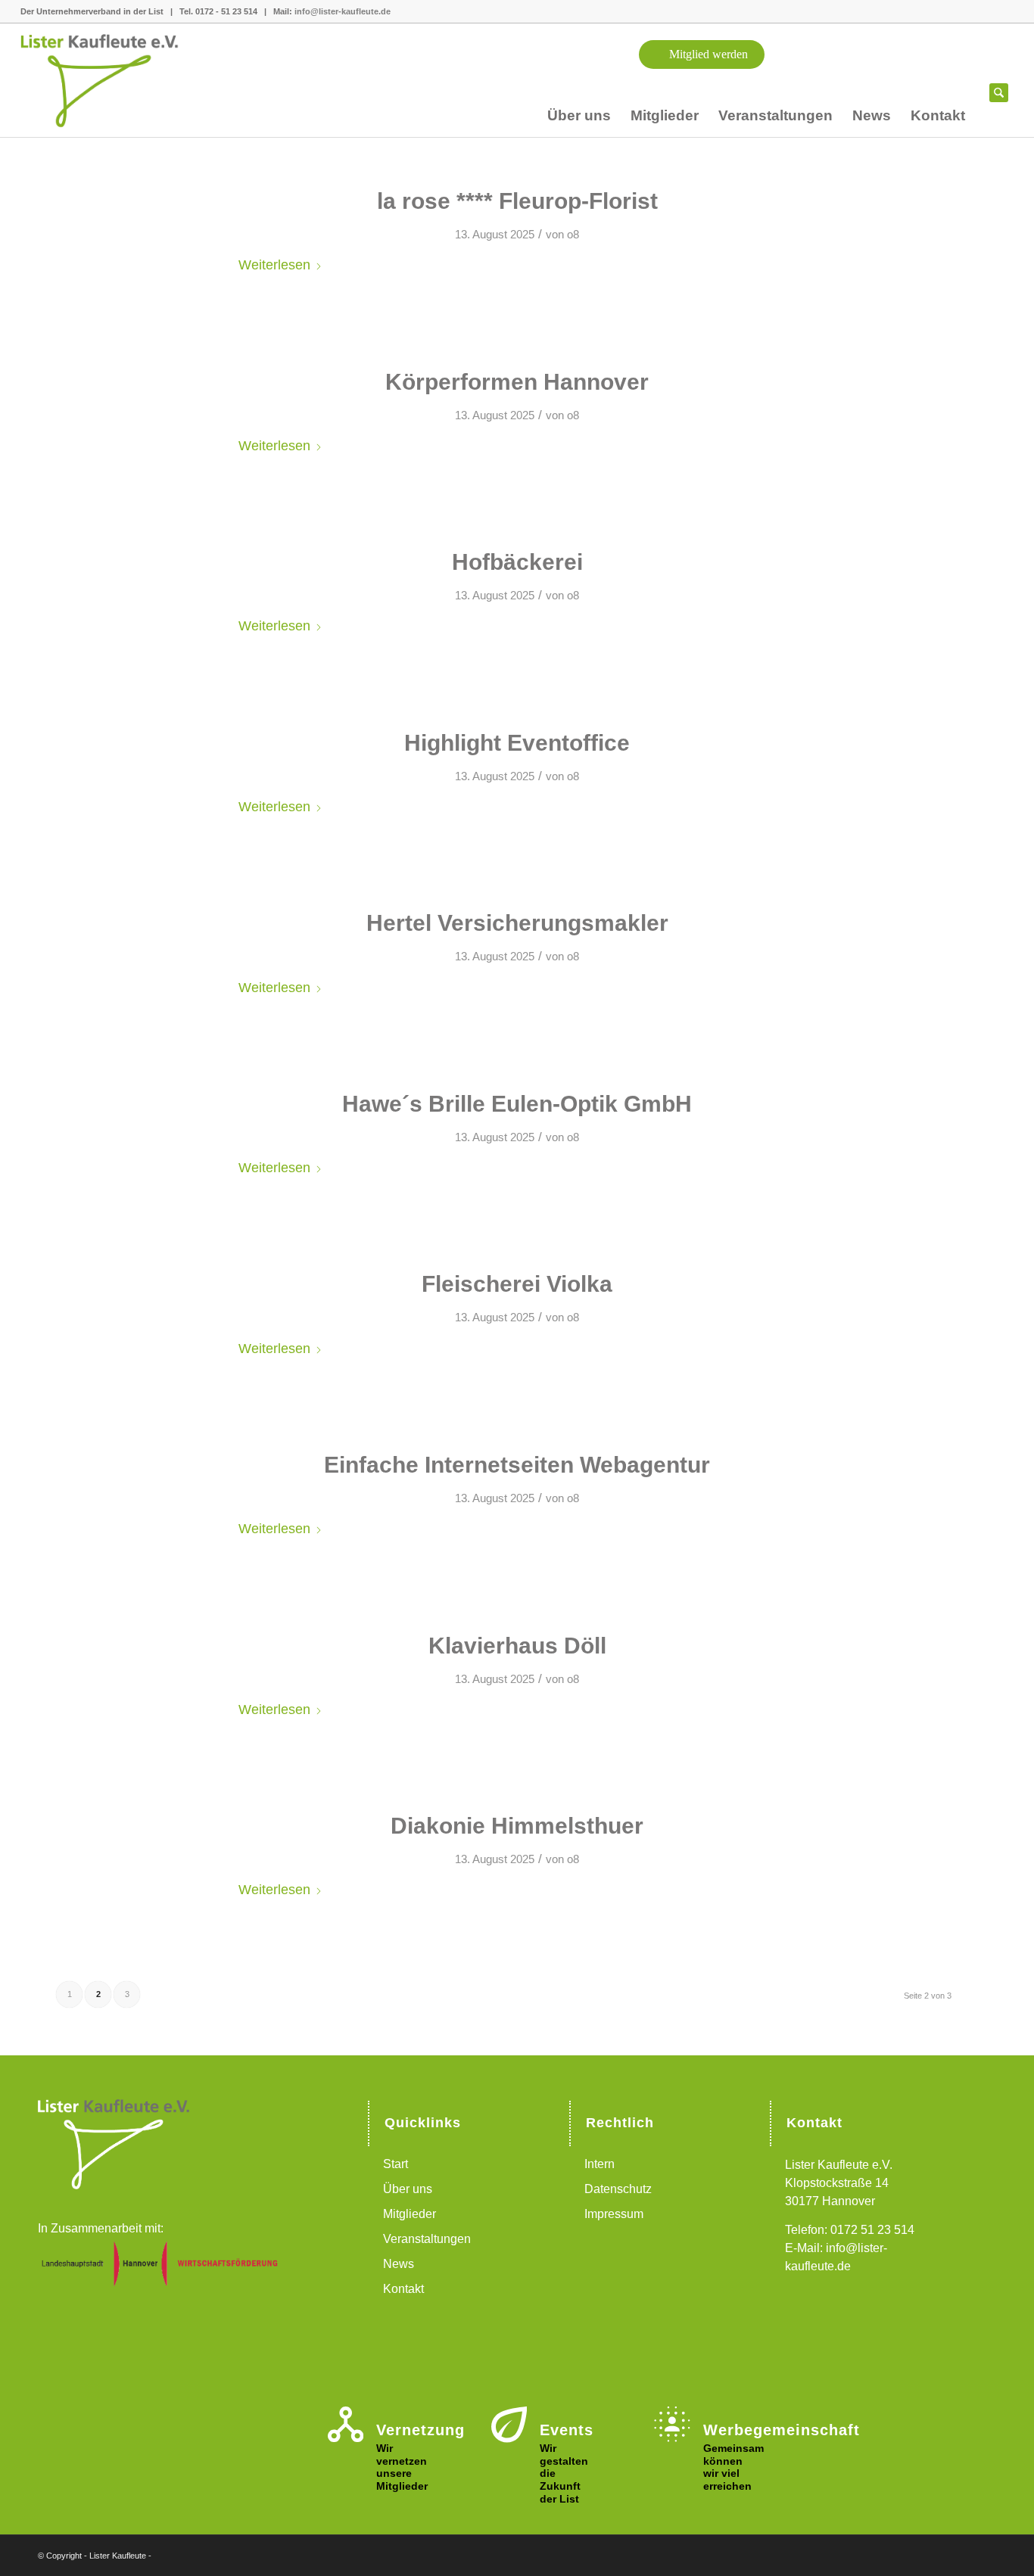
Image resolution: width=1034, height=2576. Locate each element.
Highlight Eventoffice (517, 743)
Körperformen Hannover (517, 382)
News (399, 2264)
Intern (600, 2164)
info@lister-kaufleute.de (343, 11)
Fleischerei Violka (517, 1284)
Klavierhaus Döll (517, 1646)
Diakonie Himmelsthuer (517, 1826)
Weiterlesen (274, 264)
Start (396, 2164)
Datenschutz (618, 2189)
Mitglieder (410, 2214)
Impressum (614, 2214)
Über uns (408, 2189)
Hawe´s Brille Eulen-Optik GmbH (517, 1104)
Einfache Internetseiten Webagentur (517, 1465)
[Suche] (999, 99)
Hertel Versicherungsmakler (517, 923)
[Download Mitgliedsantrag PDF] (911, 81)
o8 (573, 235)
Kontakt (403, 2289)
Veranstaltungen (427, 2239)
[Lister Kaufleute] (115, 80)
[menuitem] (579, 119)
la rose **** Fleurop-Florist (517, 201)
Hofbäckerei (517, 562)
